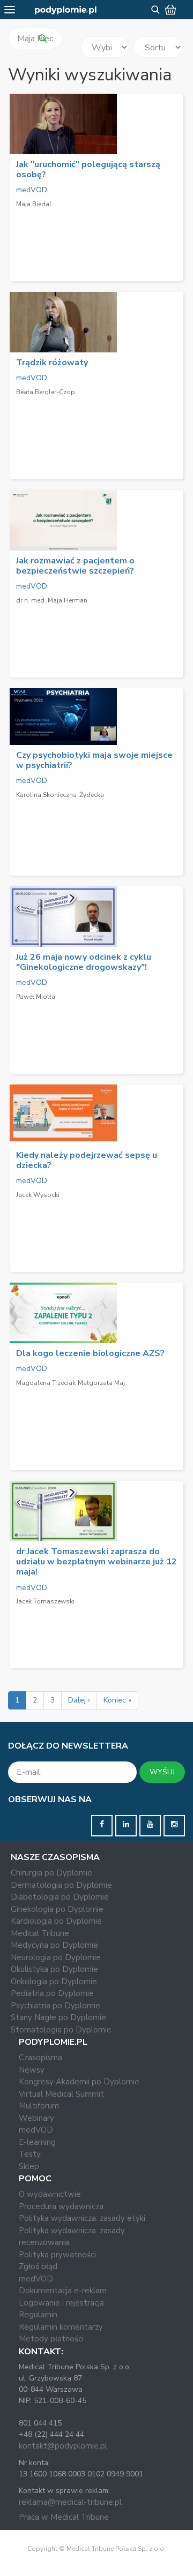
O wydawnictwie (50, 2194)
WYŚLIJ (162, 1772)
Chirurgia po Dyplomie (51, 1873)
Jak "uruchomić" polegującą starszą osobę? (88, 170)
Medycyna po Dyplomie (54, 1945)
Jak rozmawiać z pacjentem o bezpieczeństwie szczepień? (75, 566)
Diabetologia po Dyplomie (60, 1897)
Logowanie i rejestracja (61, 2303)
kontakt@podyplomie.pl (63, 2446)
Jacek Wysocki (38, 1195)
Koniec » (117, 1700)
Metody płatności (51, 2339)
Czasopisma (40, 2058)
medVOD (32, 190)
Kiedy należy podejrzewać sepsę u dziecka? (87, 1160)
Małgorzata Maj (101, 1383)
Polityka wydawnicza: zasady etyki (82, 2218)
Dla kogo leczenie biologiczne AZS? (90, 1353)
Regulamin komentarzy (61, 2327)
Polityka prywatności (57, 2255)
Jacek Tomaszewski (45, 1601)
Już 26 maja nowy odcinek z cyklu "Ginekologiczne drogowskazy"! (84, 962)
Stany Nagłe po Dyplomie (58, 2017)
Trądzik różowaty (52, 363)
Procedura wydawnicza (61, 2206)
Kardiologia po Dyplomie (56, 1921)
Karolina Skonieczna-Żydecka (60, 795)
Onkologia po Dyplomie (54, 1982)
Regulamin (38, 2315)
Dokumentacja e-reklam (63, 2291)
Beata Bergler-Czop (46, 392)
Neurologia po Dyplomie (56, 1957)
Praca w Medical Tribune (64, 2517)
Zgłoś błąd (38, 2266)
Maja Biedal (34, 204)
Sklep (29, 2166)
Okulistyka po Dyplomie (54, 1969)
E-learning (37, 2142)
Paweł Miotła (36, 997)
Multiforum (39, 2106)
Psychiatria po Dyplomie (55, 2006)
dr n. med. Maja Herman (52, 600)
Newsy (32, 2070)
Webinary (36, 2118)
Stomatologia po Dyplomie (61, 2030)
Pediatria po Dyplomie (52, 1993)
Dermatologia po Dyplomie (61, 1885)
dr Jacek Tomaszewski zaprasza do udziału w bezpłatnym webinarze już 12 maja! (96, 1562)
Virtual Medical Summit (61, 2094)
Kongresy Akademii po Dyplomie (79, 2082)
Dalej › (79, 1700)
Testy (30, 2154)
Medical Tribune (40, 1933)
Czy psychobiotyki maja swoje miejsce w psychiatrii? (94, 760)
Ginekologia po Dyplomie (57, 1909)
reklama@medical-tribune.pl (70, 2502)
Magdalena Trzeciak (46, 1383)
